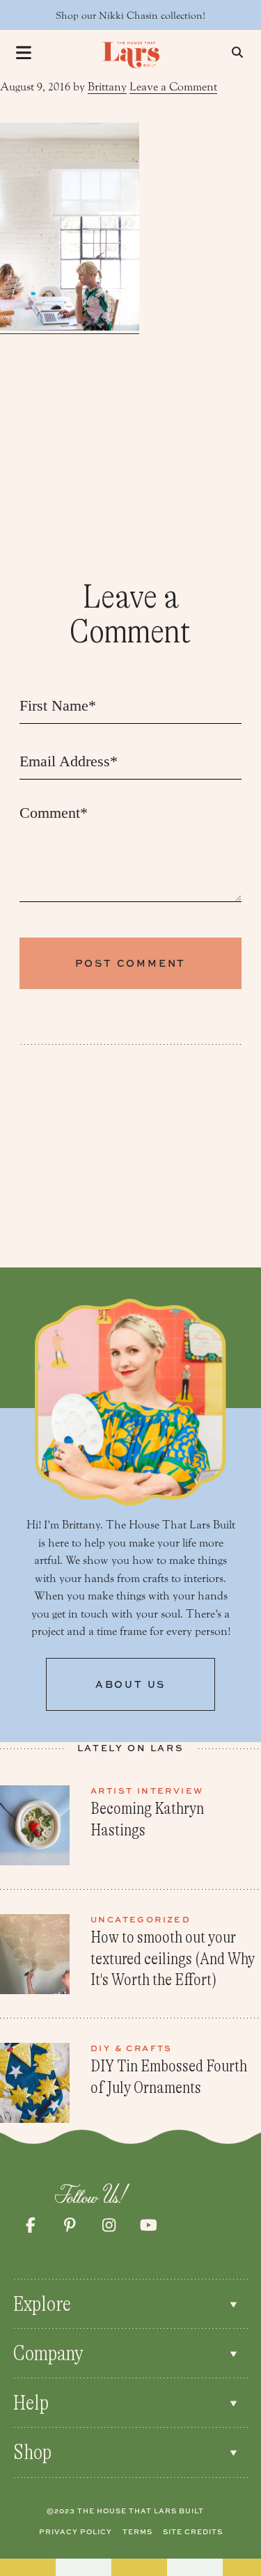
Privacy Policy (76, 2531)
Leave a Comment (173, 87)
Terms (137, 2531)
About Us (130, 1684)
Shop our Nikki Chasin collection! (130, 16)
